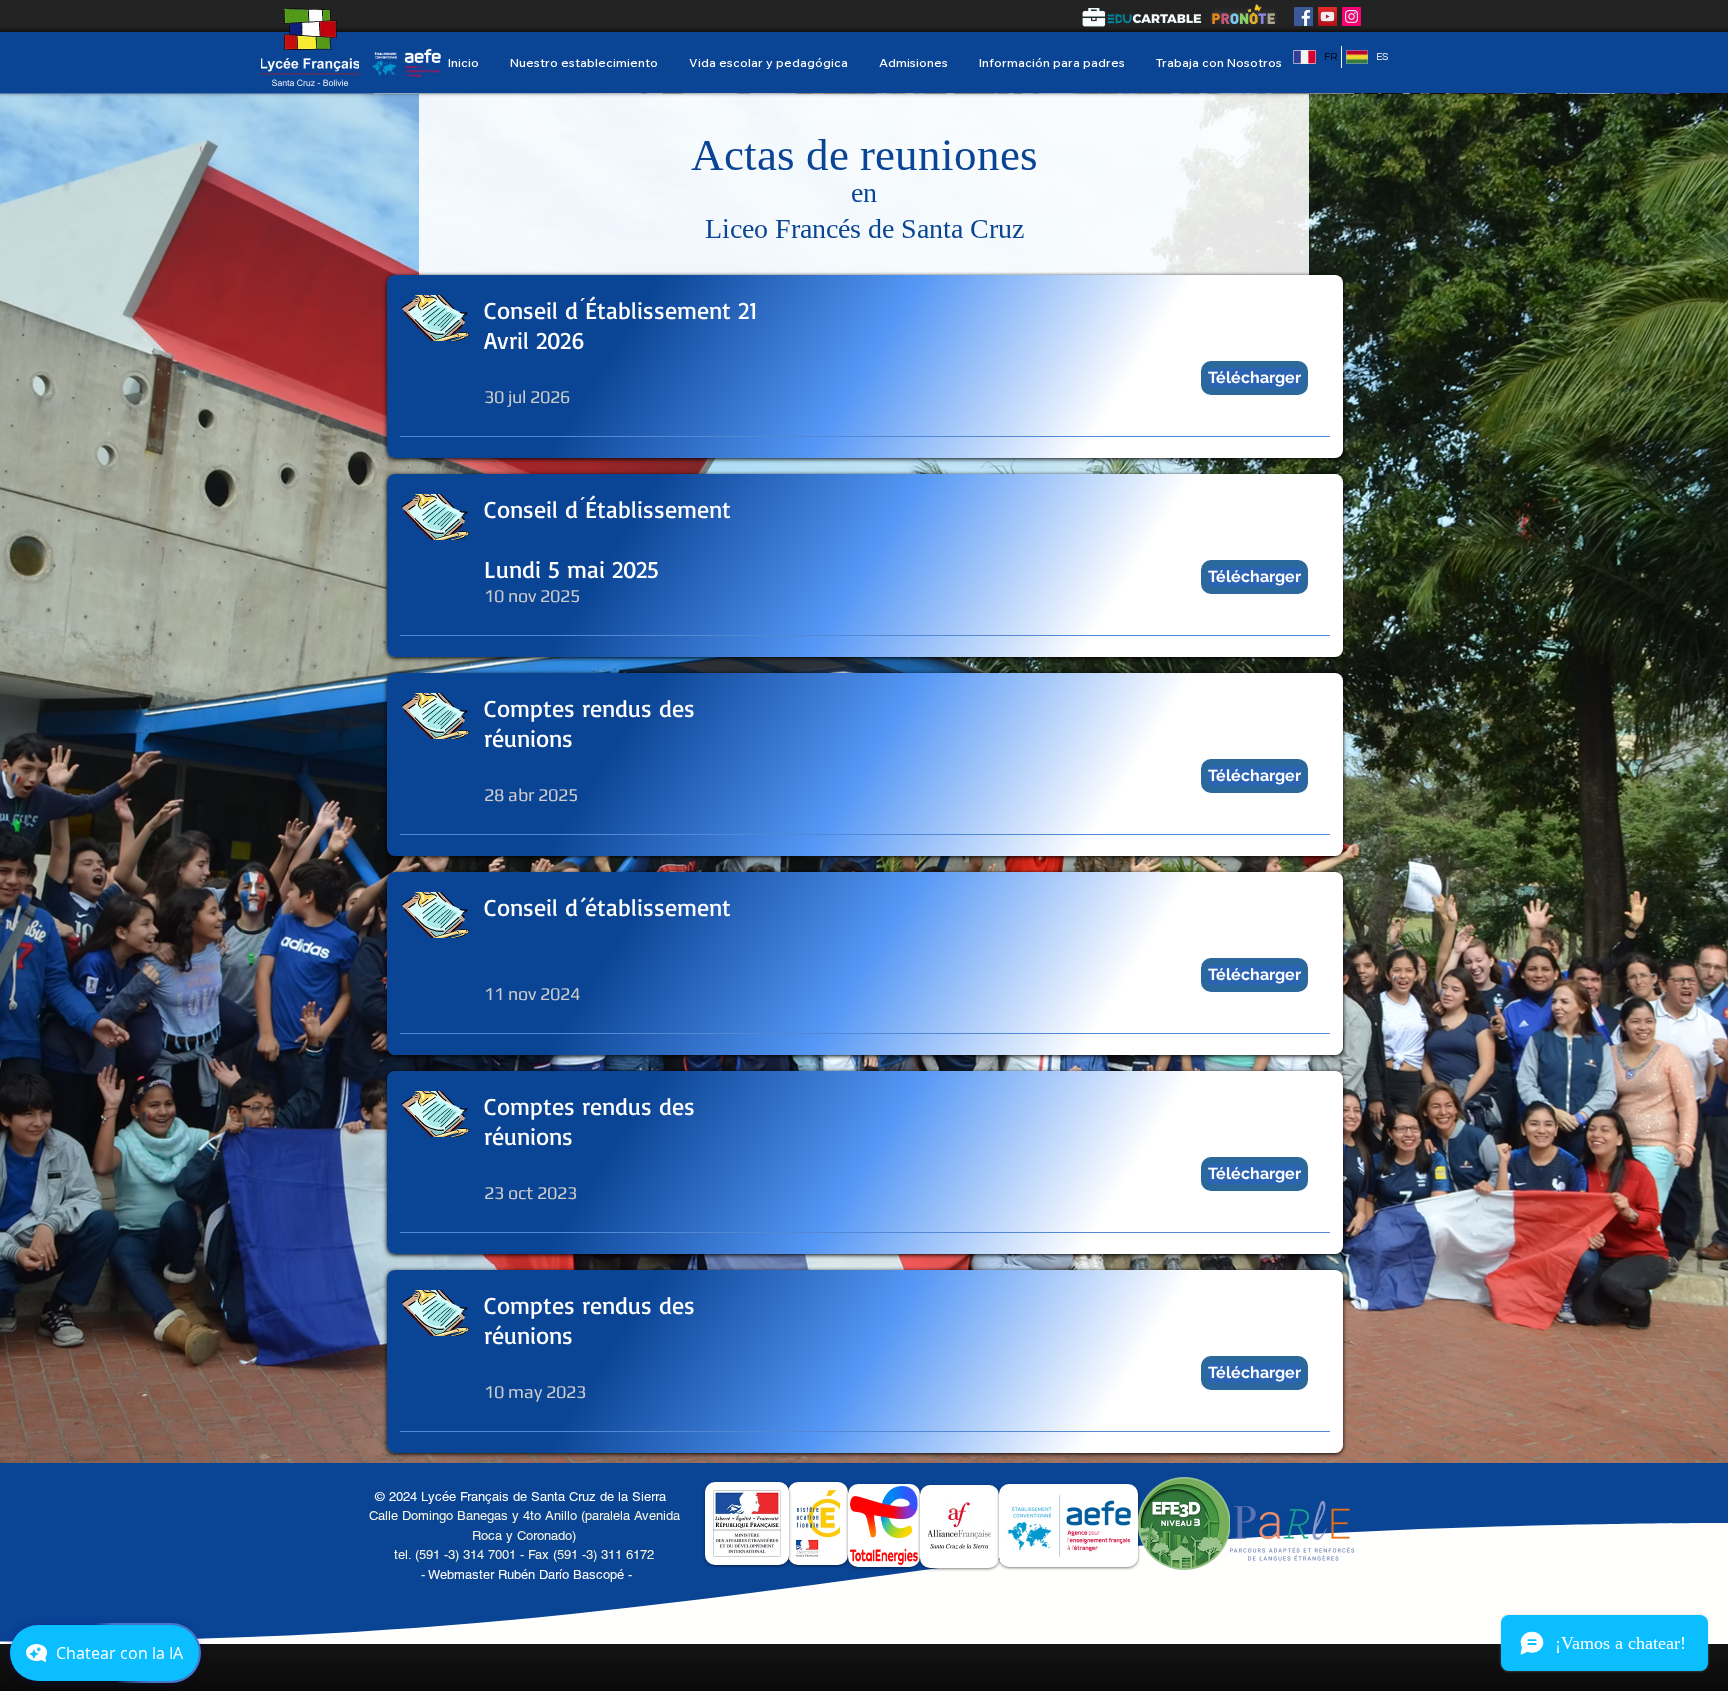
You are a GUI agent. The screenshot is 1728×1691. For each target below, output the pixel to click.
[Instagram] (1351, 16)
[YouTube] (1327, 16)
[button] (583, 62)
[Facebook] (1303, 16)
